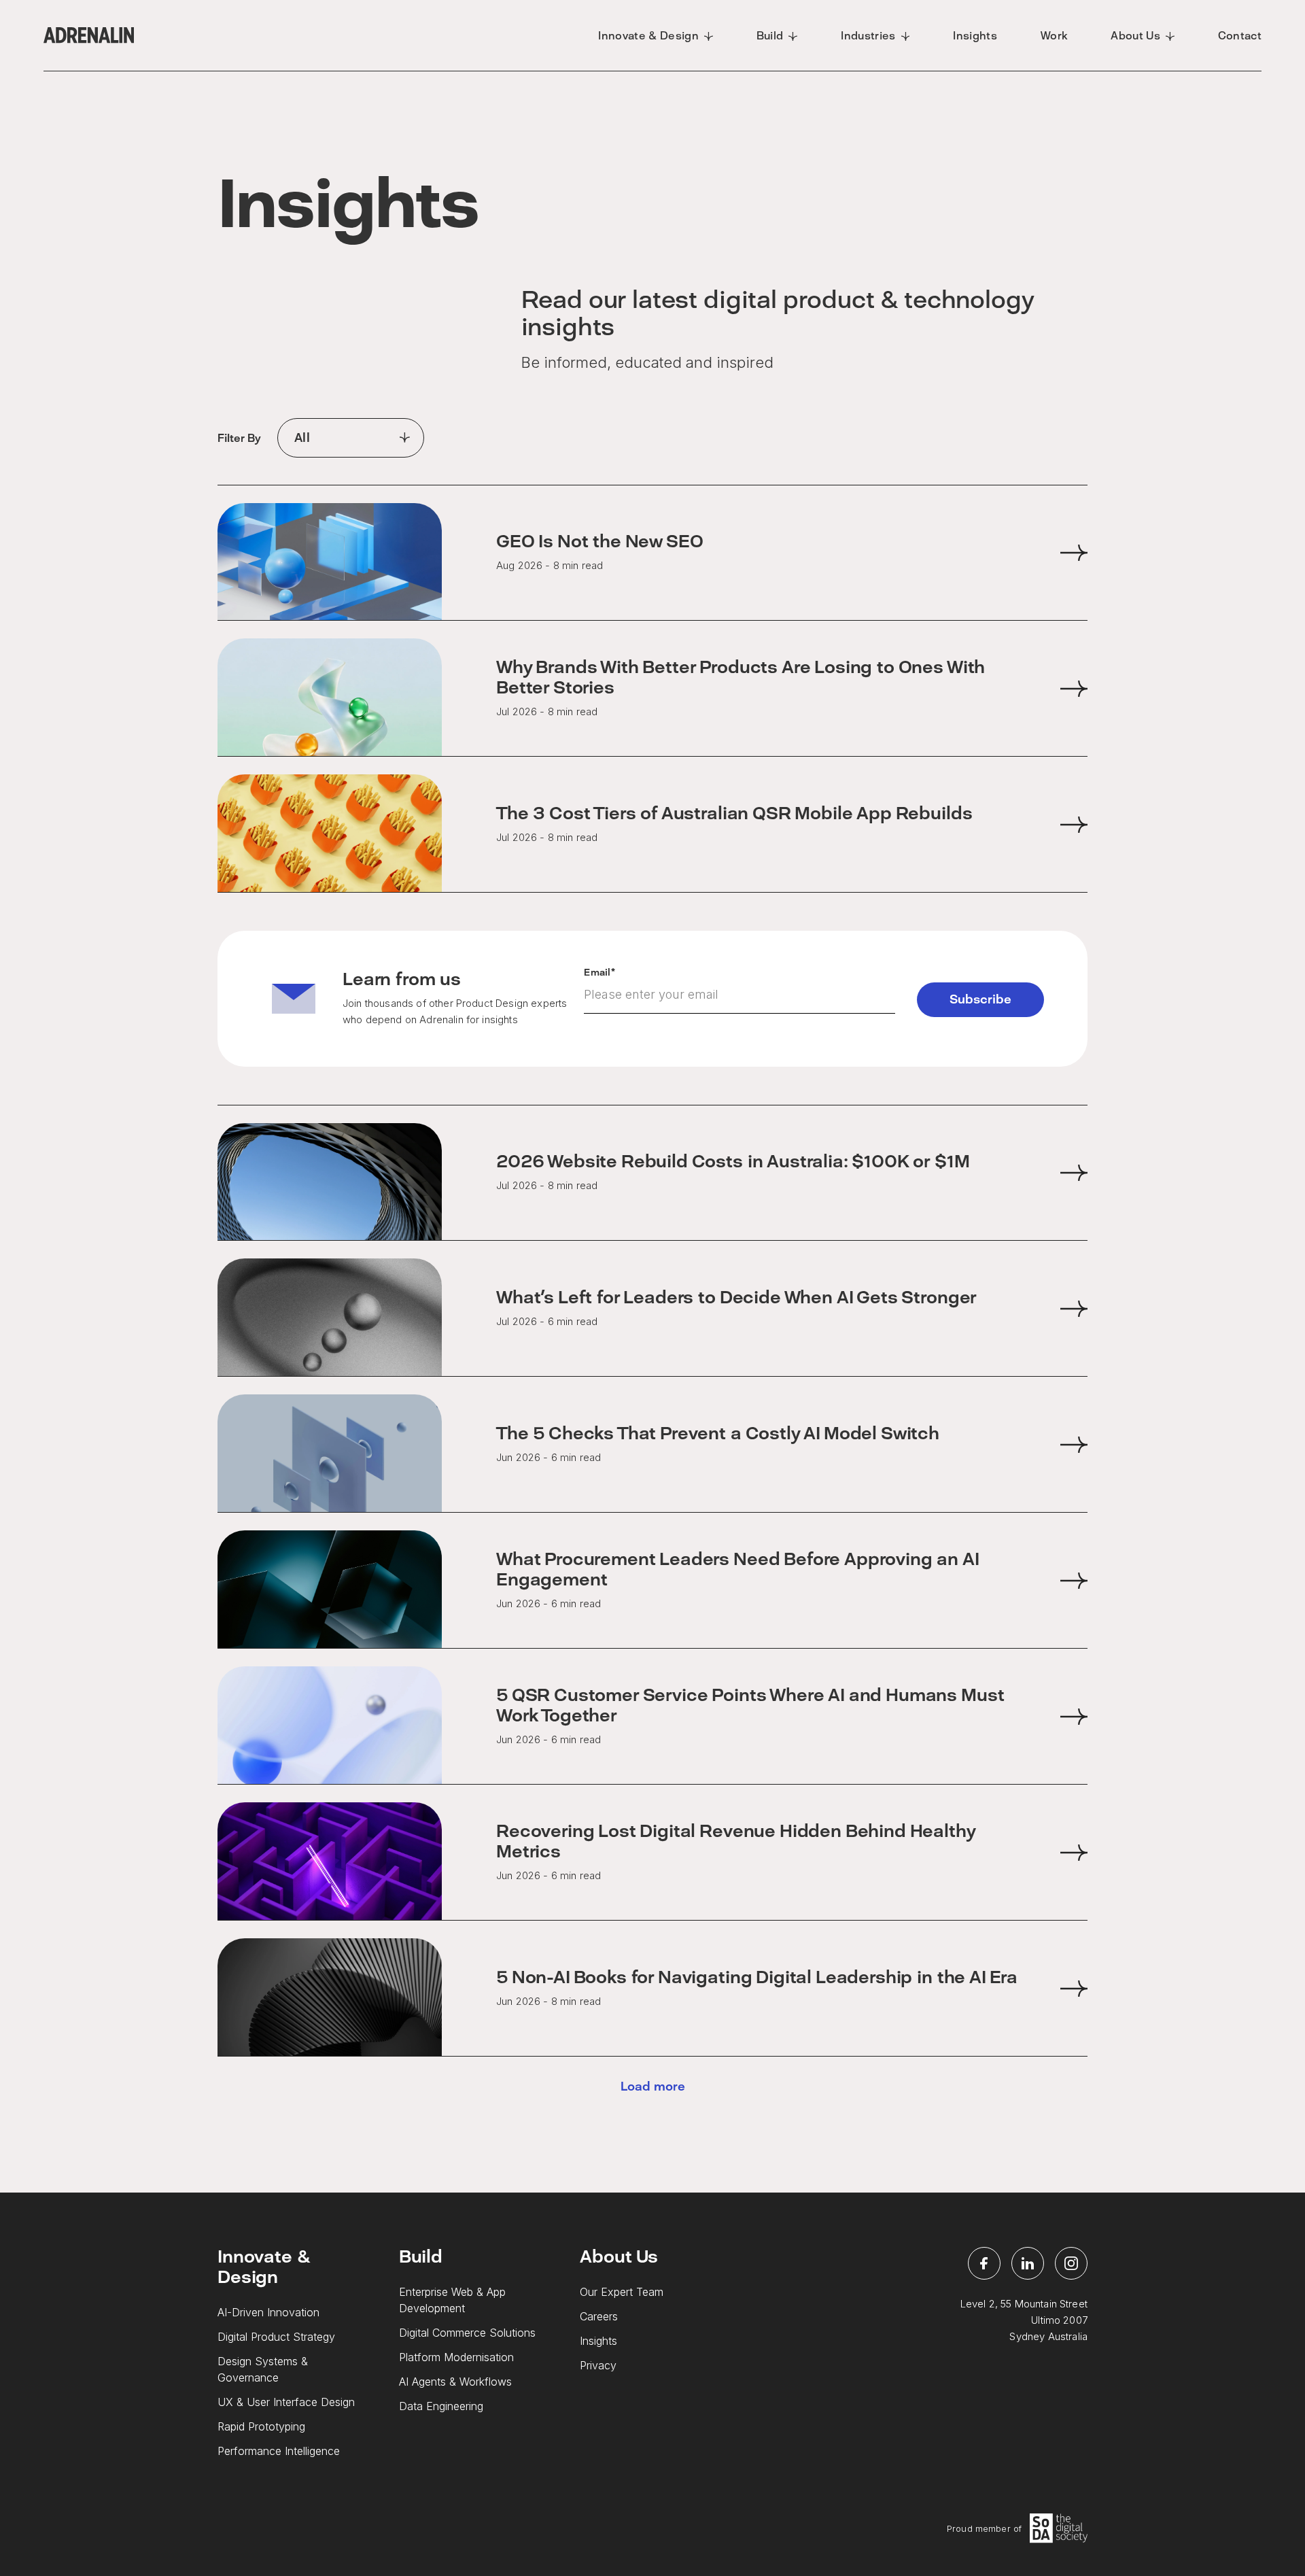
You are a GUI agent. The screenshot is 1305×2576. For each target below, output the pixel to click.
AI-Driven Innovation (268, 2312)
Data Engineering (441, 2406)
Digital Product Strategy (276, 2337)
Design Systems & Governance (263, 2369)
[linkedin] (1028, 2263)
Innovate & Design (263, 2267)
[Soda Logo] (1059, 2528)
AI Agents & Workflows (455, 2382)
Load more (653, 2087)
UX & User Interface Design (286, 2402)
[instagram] (1071, 2263)
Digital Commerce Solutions (467, 2333)
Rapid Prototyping (261, 2426)
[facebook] (984, 2263)
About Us (619, 2256)
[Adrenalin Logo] (89, 35)
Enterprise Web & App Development (452, 2300)
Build (421, 2256)
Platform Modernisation (456, 2357)
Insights (598, 2341)
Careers (599, 2316)
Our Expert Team (622, 2292)
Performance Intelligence (279, 2451)
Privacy (598, 2365)
